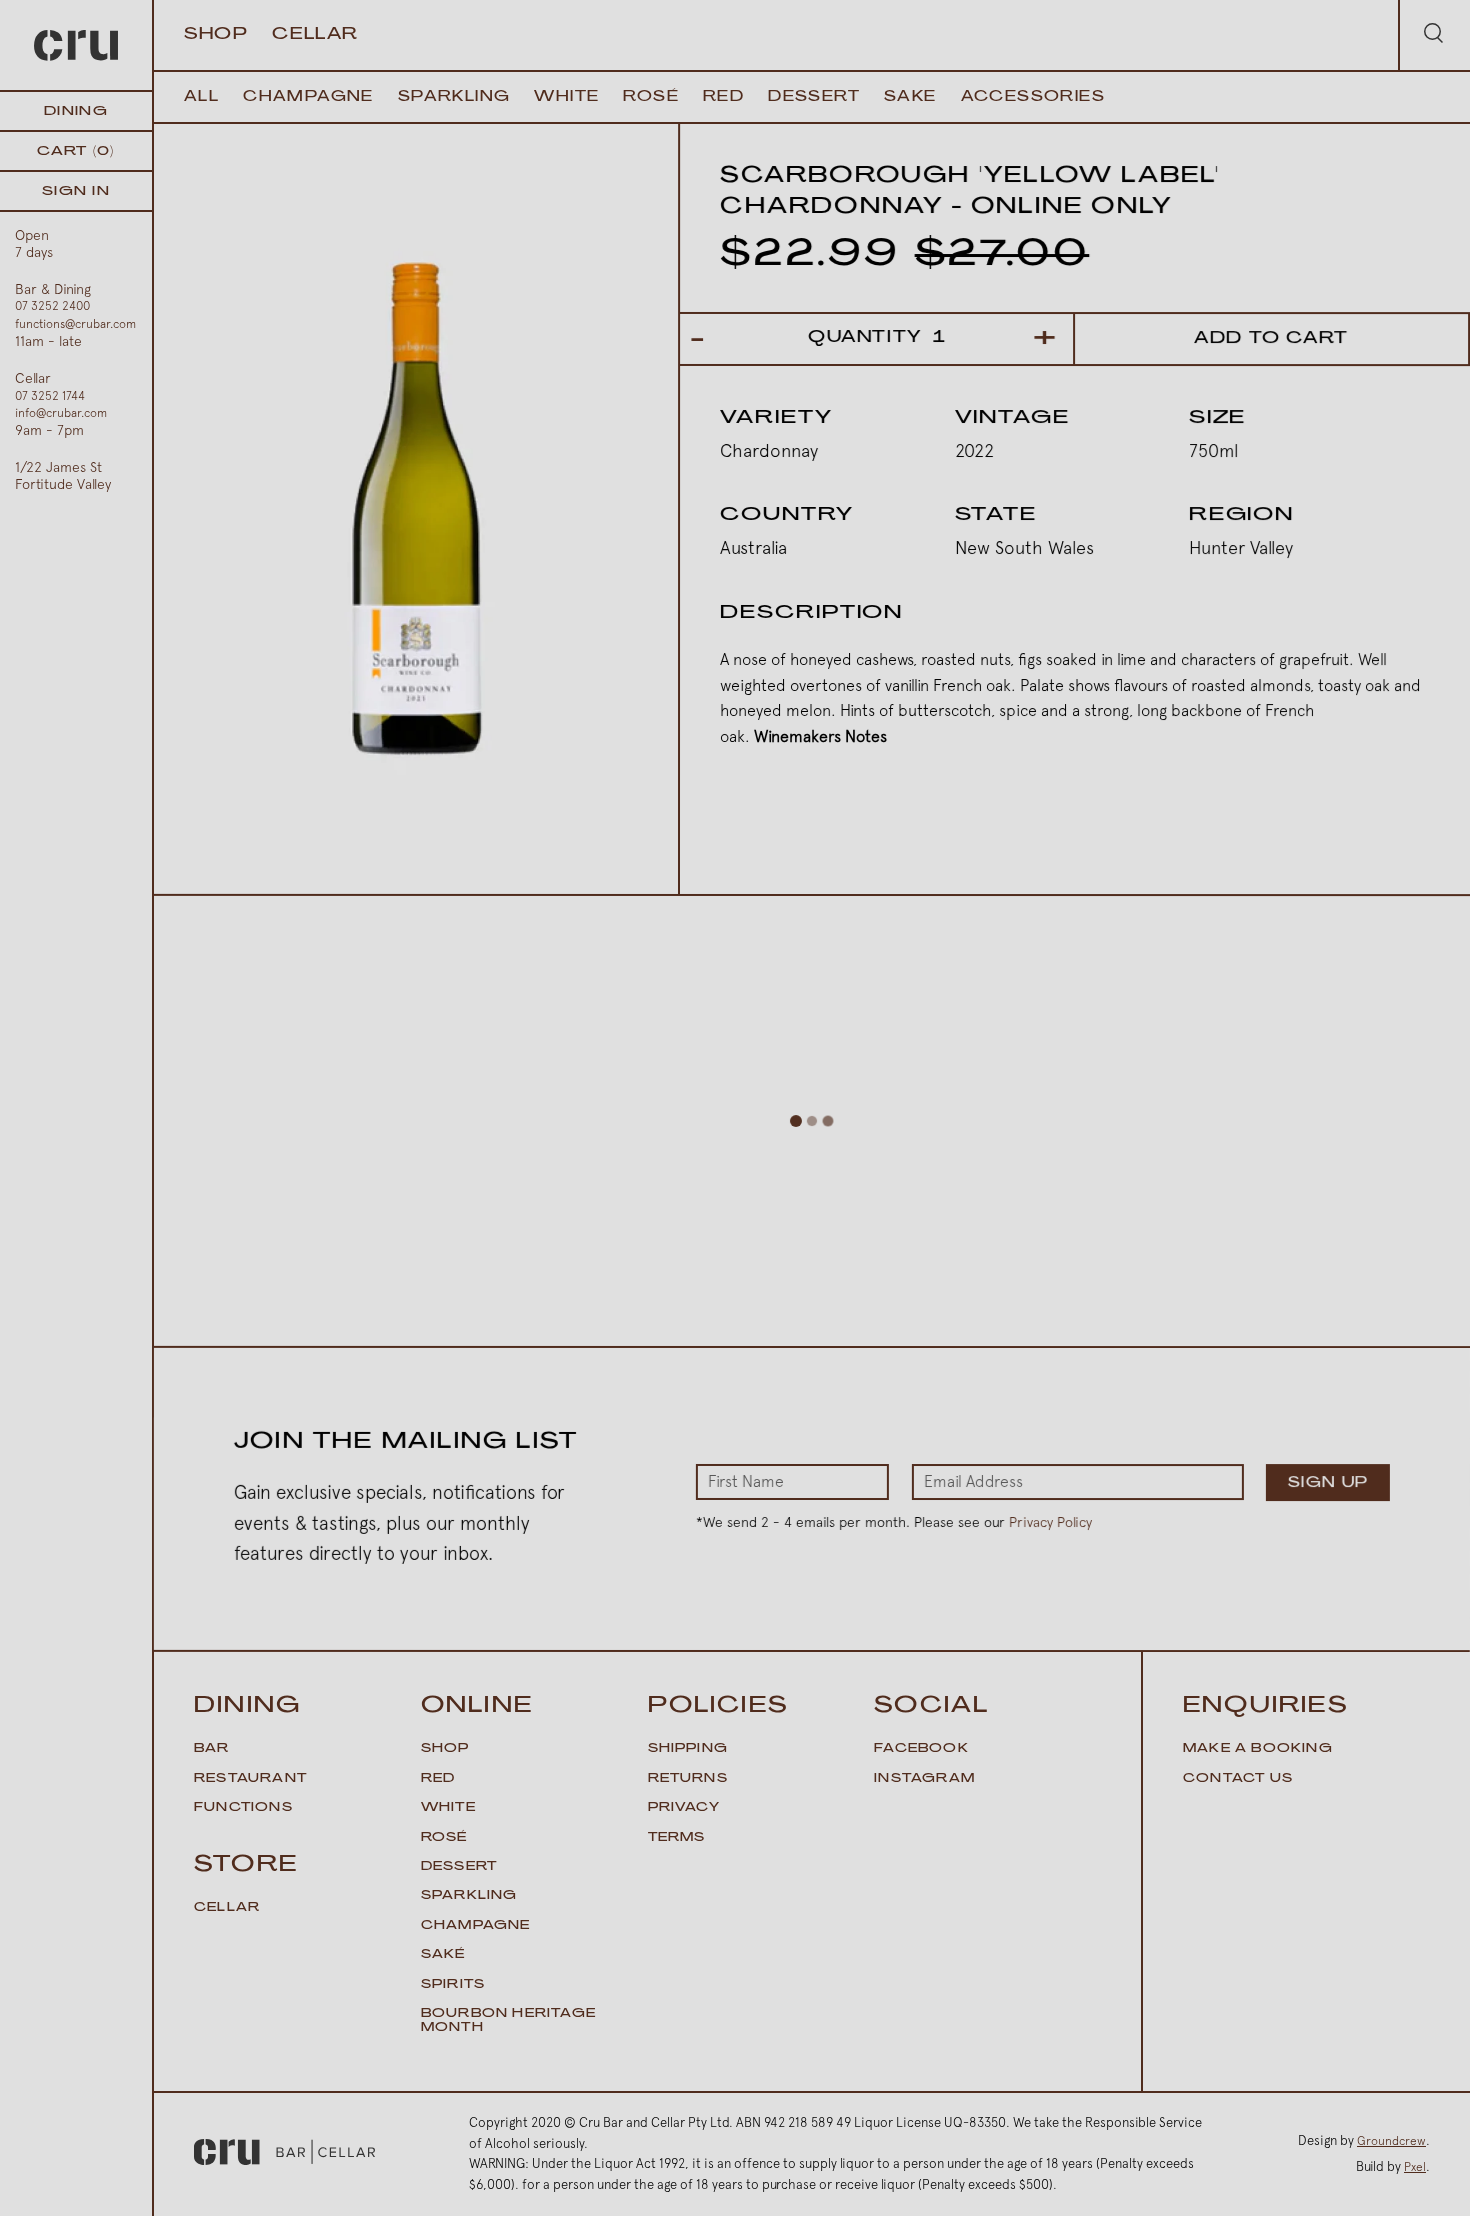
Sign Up (1328, 1483)
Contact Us (1238, 1779)
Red (723, 97)
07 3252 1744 (50, 396)
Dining (76, 111)
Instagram (924, 1779)
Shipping (688, 1749)
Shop (216, 35)
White (566, 97)
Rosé (651, 97)
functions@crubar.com (75, 324)
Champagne (308, 97)
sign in (76, 191)
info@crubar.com (61, 413)
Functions (243, 1808)
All (201, 97)
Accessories (1033, 97)
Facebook (921, 1749)
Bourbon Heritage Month (508, 2021)
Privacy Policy (1050, 1522)
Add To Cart (1271, 339)
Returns (688, 1779)
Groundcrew (1391, 2141)
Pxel (1415, 2167)
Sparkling (454, 97)
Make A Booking (1258, 1749)
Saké (443, 1955)
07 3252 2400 (52, 306)
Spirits (453, 1985)
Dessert (814, 97)
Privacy (684, 1808)
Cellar (315, 35)
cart (75, 151)
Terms (677, 1838)
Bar (212, 1749)
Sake (910, 97)
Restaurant (250, 1779)
